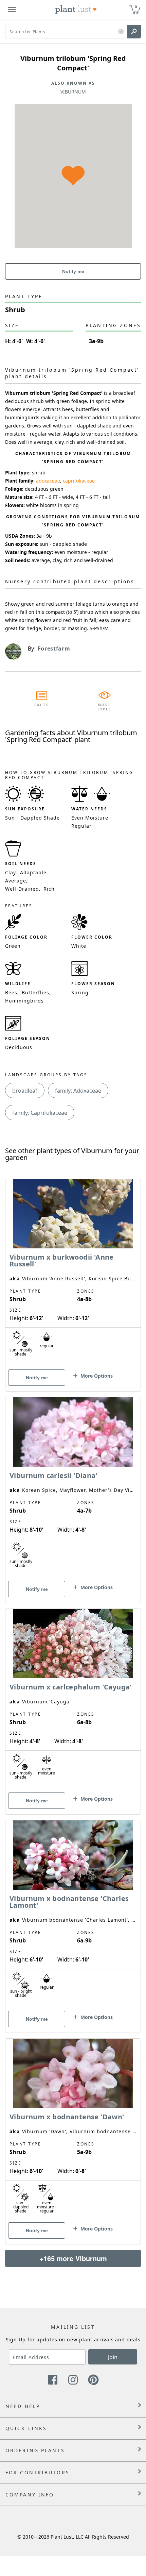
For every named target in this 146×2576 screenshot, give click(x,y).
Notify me (73, 271)
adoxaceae (48, 481)
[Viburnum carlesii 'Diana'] (73, 1488)
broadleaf (25, 1091)
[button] (121, 32)
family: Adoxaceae (78, 1091)
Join (113, 2357)
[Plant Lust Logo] (76, 10)
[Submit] (134, 32)
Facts (42, 705)
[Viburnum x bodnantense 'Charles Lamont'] (73, 1915)
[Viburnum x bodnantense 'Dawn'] (73, 2129)
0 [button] (136, 7)
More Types (104, 707)
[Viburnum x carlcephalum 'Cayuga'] (73, 1700)
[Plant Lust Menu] (12, 10)
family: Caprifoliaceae (40, 1113)
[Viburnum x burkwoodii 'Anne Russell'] (73, 1273)
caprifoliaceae (79, 481)
